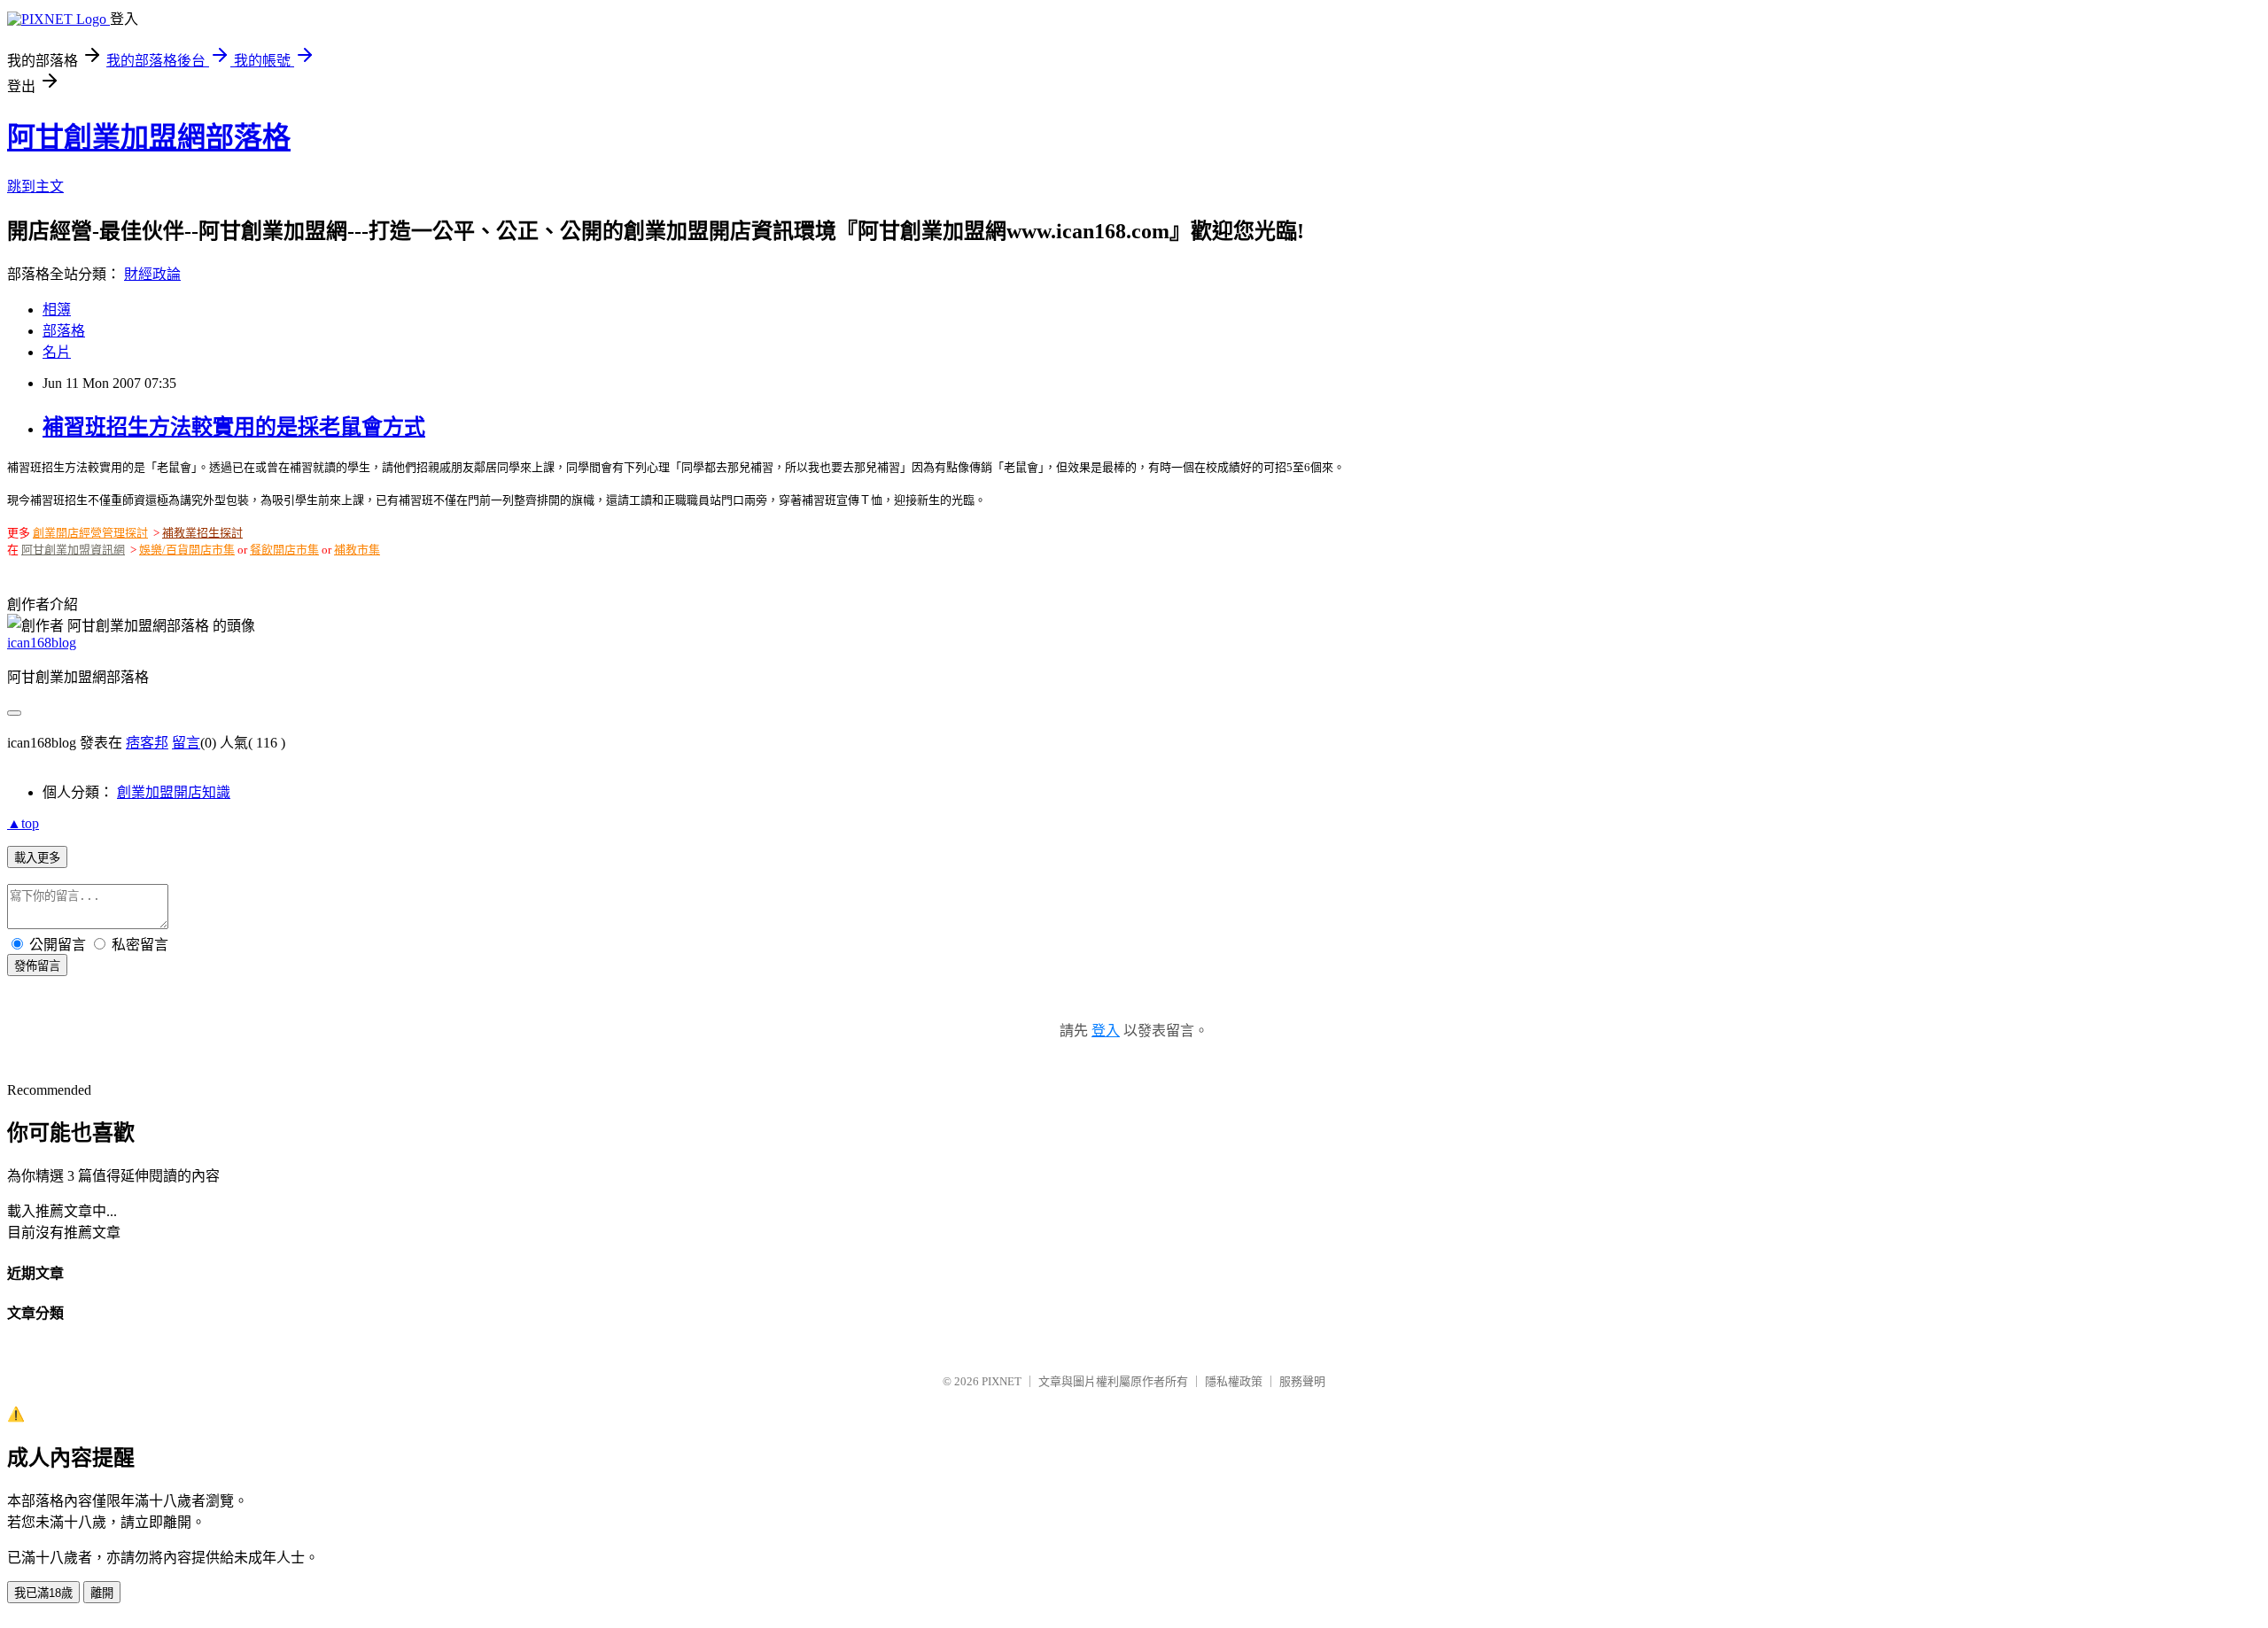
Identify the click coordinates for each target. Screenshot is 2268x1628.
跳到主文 (35, 186)
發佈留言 (37, 966)
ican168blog (42, 643)
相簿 (57, 310)
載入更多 (37, 858)
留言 (186, 743)
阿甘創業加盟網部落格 (149, 137)
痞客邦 (147, 743)
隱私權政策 (1234, 1381)
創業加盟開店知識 (174, 792)
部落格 (64, 331)
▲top (23, 823)
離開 (102, 1593)
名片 (57, 352)
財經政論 (152, 274)
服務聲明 (1302, 1381)
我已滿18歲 (43, 1593)
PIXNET (1002, 1381)
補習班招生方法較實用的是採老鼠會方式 (234, 427)
